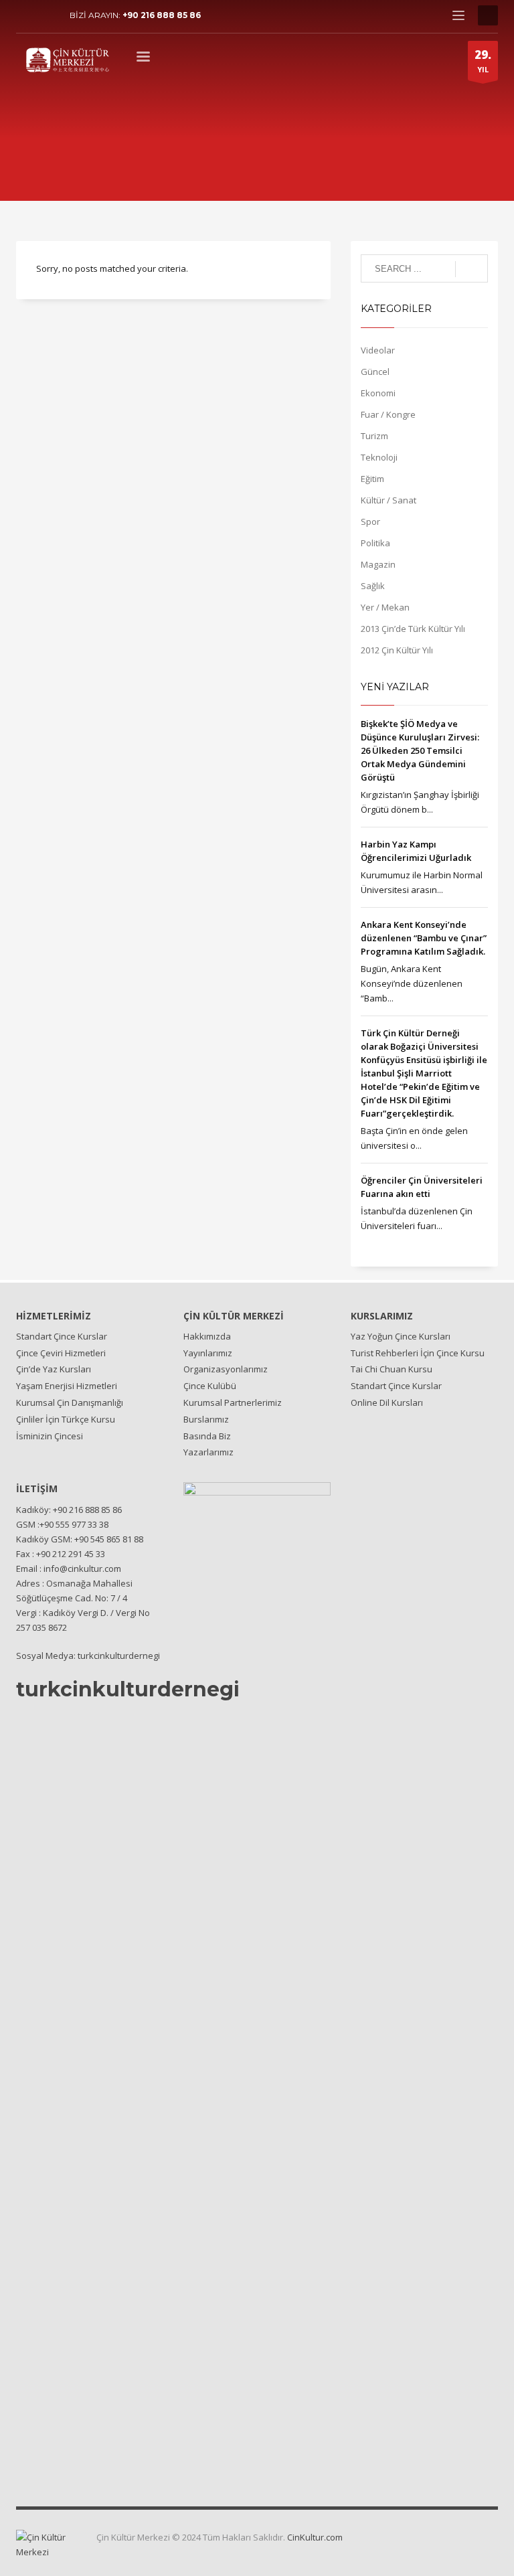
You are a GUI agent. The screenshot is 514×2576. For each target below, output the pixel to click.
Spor (370, 521)
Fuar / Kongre (388, 414)
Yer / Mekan (385, 607)
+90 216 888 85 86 (162, 15)
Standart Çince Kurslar (62, 1336)
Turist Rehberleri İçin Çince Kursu (418, 1353)
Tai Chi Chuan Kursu (392, 1369)
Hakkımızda (207, 1336)
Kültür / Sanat (389, 500)
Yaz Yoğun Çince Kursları (401, 1336)
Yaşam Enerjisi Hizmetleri (67, 1386)
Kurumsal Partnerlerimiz (233, 1402)
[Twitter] (46, 15)
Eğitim (372, 479)
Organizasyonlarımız (226, 1369)
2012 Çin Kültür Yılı (397, 650)
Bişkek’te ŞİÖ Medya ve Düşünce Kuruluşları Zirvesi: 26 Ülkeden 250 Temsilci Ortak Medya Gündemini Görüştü (420, 750)
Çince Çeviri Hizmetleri (61, 1353)
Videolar (378, 350)
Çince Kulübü (210, 1386)
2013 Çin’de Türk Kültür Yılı (413, 629)
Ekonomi (378, 393)
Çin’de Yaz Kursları (54, 1369)
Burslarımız (206, 1419)
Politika (375, 543)
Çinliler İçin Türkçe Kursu (66, 1419)
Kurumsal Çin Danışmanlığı (70, 1402)
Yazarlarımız (208, 1452)
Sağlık (373, 586)
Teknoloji (379, 457)
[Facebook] (26, 15)
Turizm (374, 436)
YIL (483, 61)
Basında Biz (207, 1436)
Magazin (378, 564)
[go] (472, 269)
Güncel (375, 372)
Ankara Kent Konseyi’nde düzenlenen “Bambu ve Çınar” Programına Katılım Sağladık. (424, 938)
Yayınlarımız (208, 1353)
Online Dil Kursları (387, 1402)
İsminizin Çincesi (50, 1436)
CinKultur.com (315, 2537)
